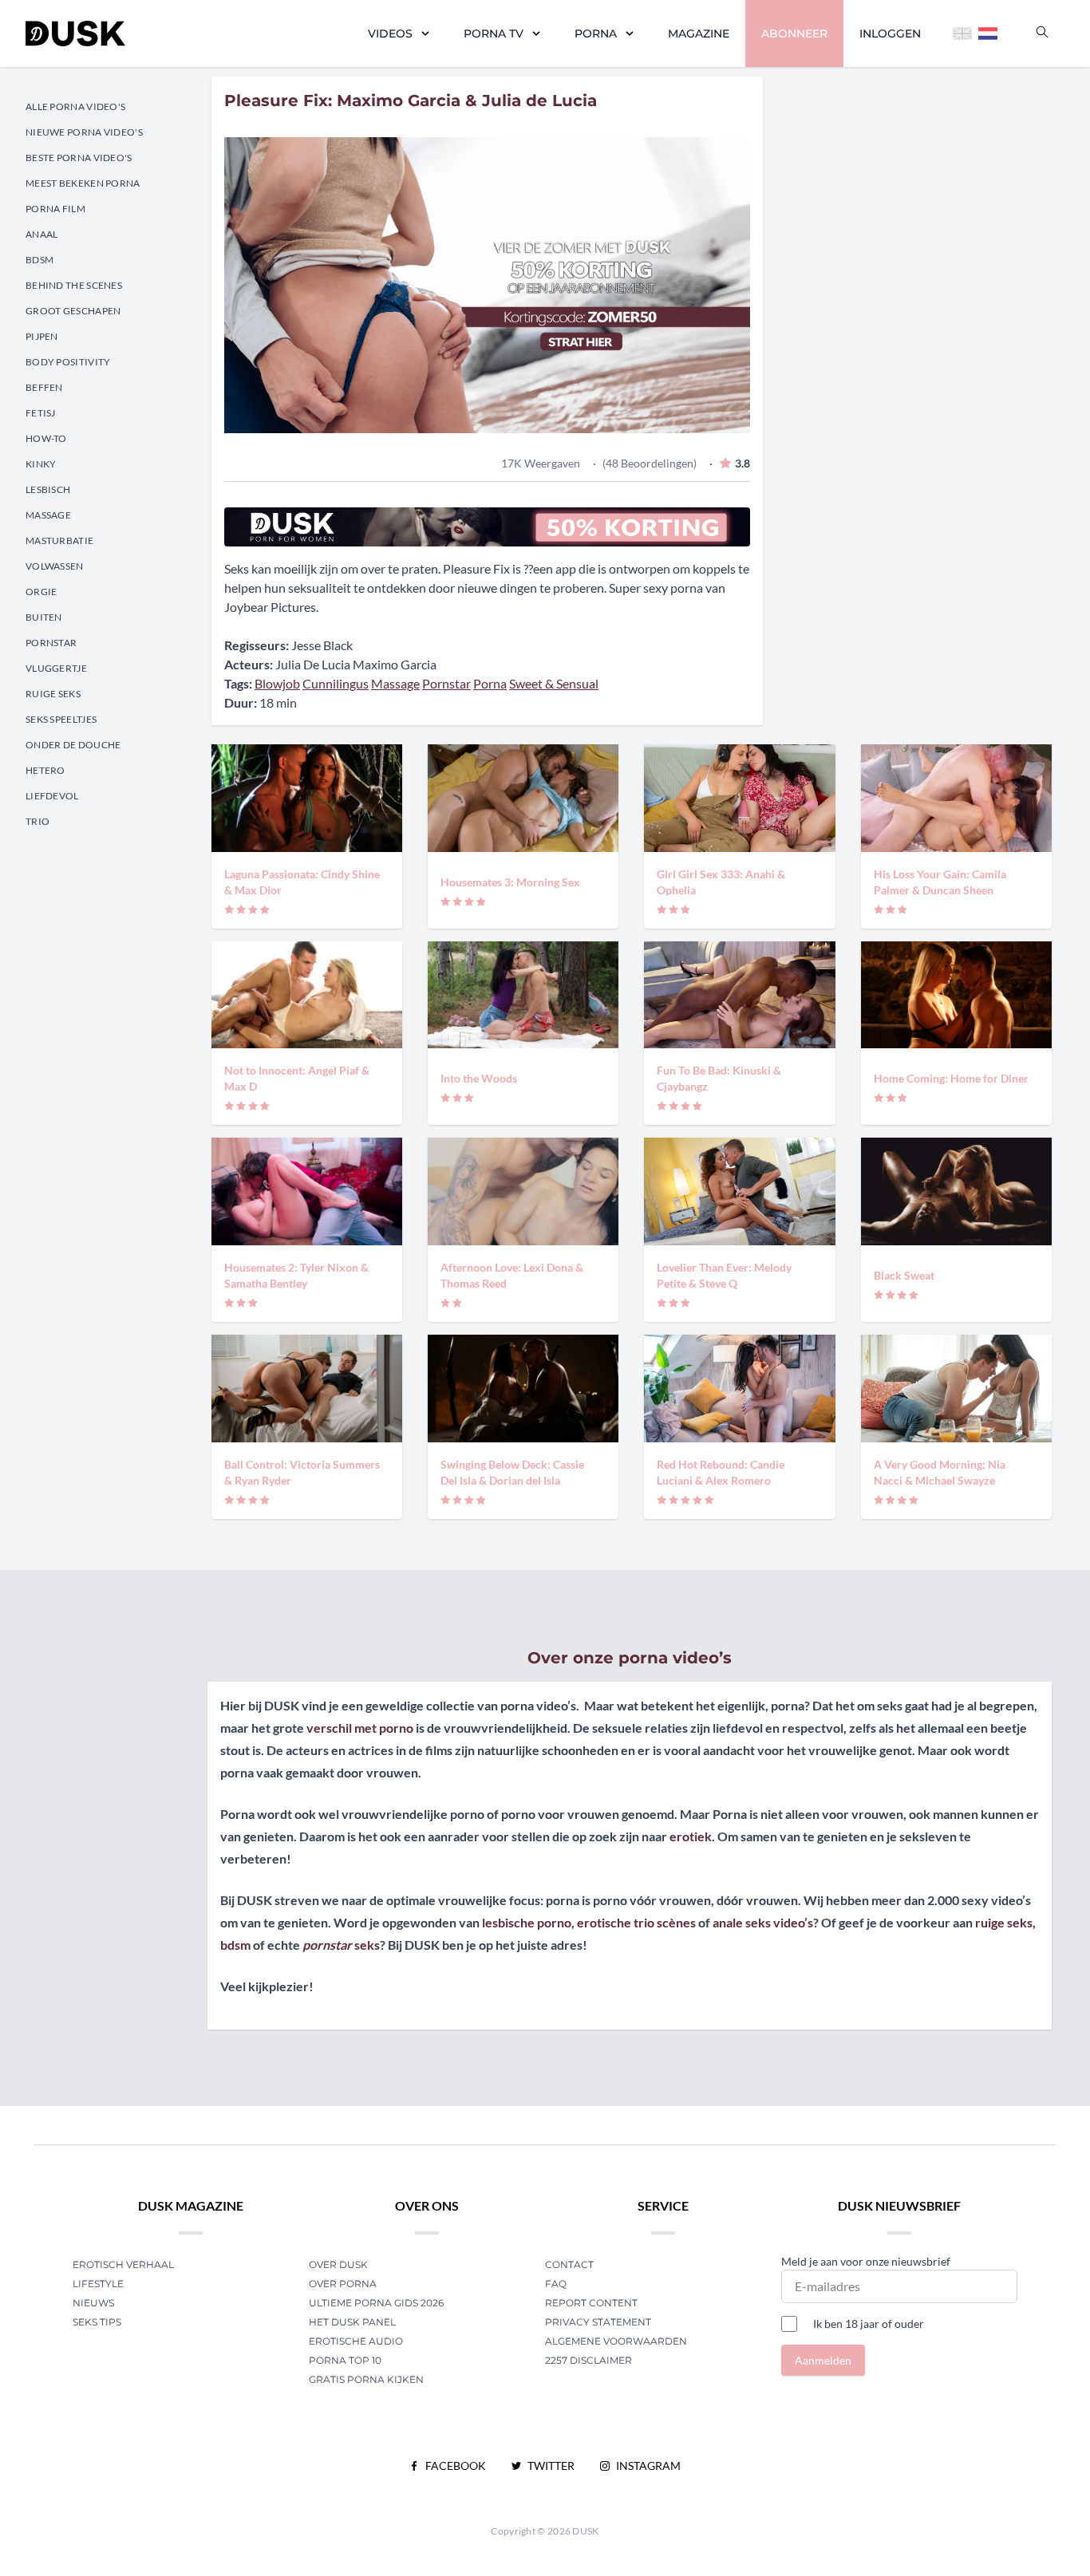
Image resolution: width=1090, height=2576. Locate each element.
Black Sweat (904, 1275)
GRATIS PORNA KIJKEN (366, 2379)
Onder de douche (73, 745)
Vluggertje (56, 668)
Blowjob (277, 683)
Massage (48, 515)
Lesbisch (48, 489)
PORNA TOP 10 (345, 2360)
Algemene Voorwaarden (616, 2341)
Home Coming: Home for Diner (951, 1078)
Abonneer (794, 34)
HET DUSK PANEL (353, 2322)
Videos (390, 34)
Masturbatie (59, 540)
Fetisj (41, 413)
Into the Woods (479, 1078)
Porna (596, 34)
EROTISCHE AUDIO (356, 2341)
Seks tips (97, 2322)
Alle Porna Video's (75, 107)
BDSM (39, 260)
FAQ (556, 2284)
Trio (38, 821)
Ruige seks (53, 694)
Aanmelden (823, 2360)
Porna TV (494, 34)
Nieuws (93, 2303)
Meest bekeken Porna (83, 183)
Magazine (699, 34)
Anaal (42, 234)
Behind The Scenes (74, 285)
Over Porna (343, 2284)
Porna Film (55, 209)
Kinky (41, 464)
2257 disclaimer (588, 2360)
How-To (46, 438)
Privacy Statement (598, 2322)
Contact (569, 2264)
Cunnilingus (336, 683)
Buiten (44, 617)
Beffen (44, 387)
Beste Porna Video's (79, 158)
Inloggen (890, 34)
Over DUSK (338, 2264)
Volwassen (55, 566)
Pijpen (42, 336)
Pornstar (51, 643)
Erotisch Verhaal (123, 2264)
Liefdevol (52, 796)
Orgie (41, 592)
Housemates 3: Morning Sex (510, 882)
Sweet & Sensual (554, 683)
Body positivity (68, 362)
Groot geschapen (73, 311)
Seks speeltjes (61, 719)
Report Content (591, 2303)
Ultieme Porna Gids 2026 (376, 2303)
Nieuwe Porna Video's (84, 132)
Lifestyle (98, 2284)
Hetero (45, 770)
